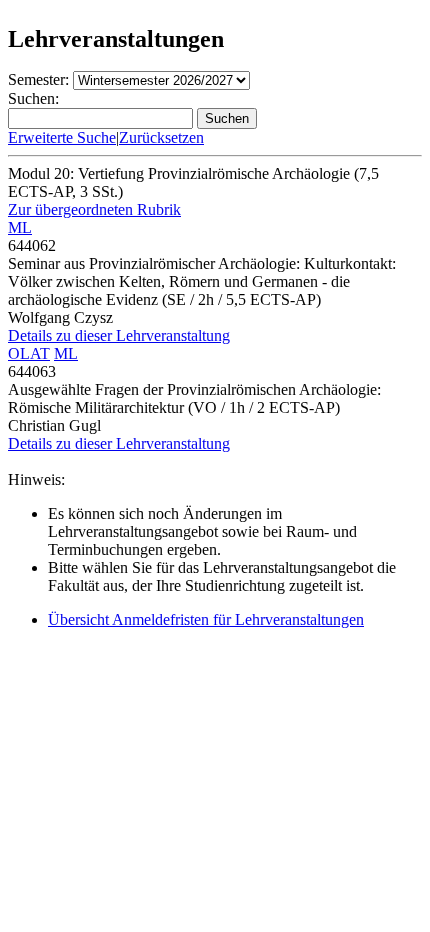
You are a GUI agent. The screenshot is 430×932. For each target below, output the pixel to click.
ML (20, 227)
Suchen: (33, 98)
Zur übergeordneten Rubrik (94, 209)
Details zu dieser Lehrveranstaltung (119, 335)
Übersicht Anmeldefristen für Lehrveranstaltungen (206, 619)
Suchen (227, 118)
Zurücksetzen (161, 137)
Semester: (38, 79)
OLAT (29, 353)
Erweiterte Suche (62, 137)
